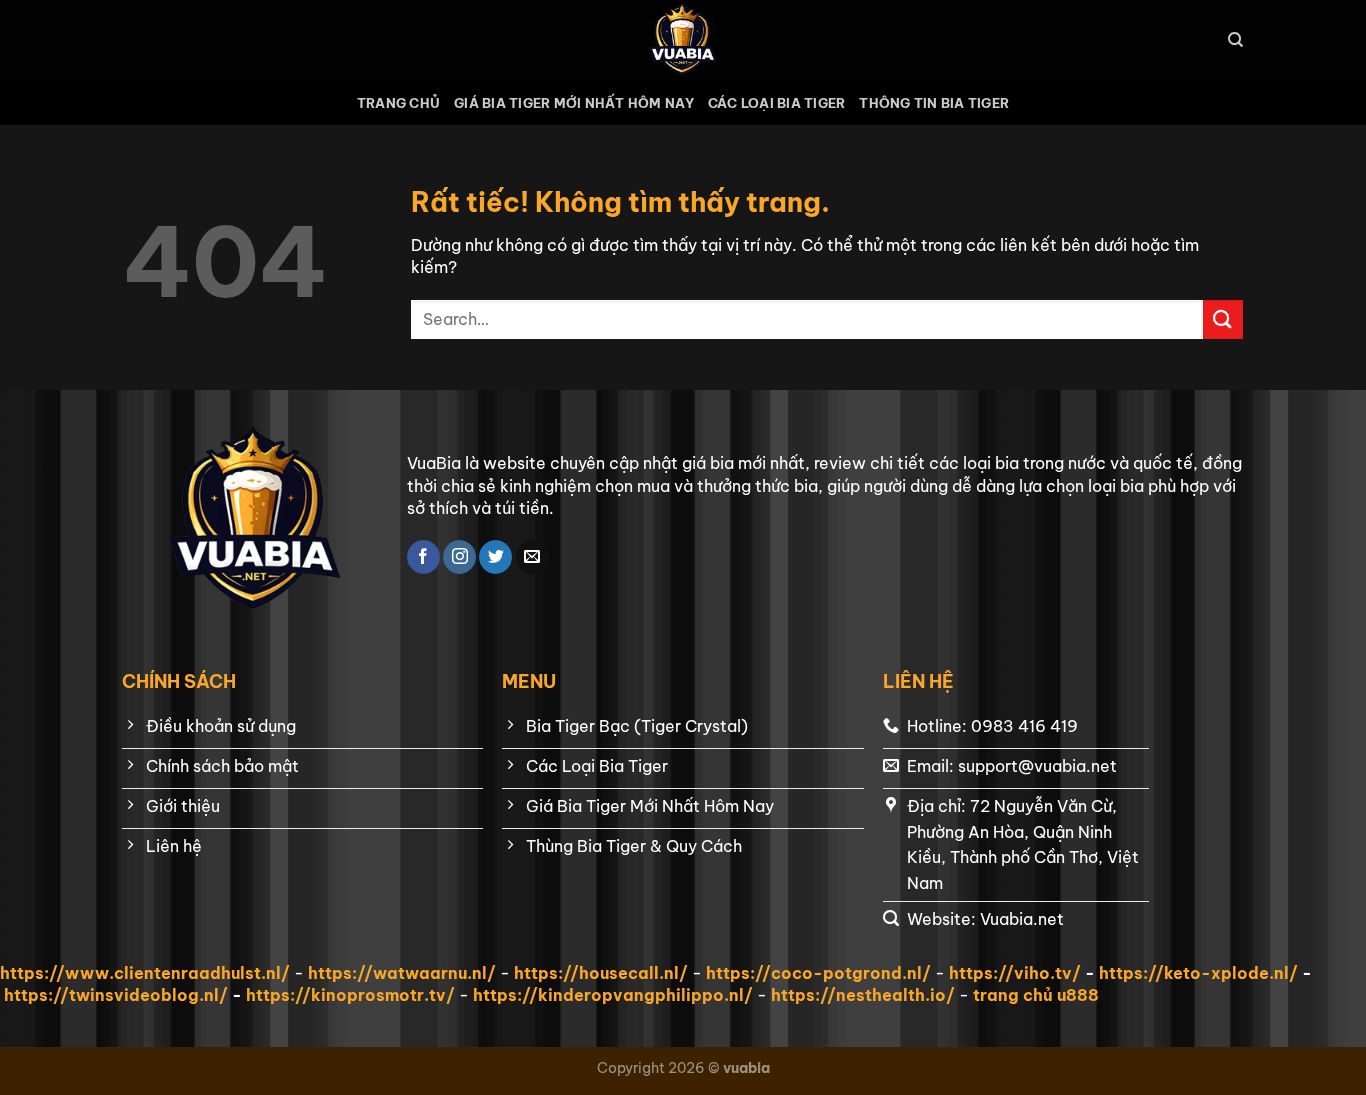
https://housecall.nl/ (601, 973)
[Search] (1235, 40)
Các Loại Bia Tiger (777, 103)
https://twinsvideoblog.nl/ (116, 995)
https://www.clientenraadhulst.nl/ (145, 973)
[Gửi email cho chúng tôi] (532, 557)
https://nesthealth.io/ (863, 995)
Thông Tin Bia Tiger (934, 103)
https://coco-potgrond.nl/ (818, 973)
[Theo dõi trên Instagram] (459, 557)
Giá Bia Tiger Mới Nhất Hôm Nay (574, 103)
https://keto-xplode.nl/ (1198, 973)
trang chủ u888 (1036, 995)
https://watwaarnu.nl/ (402, 973)
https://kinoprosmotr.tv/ (350, 995)
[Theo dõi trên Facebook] (423, 557)
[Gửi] (1223, 319)
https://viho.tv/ (1015, 973)
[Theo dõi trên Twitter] (495, 557)
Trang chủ (398, 103)
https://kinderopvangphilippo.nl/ (613, 995)
